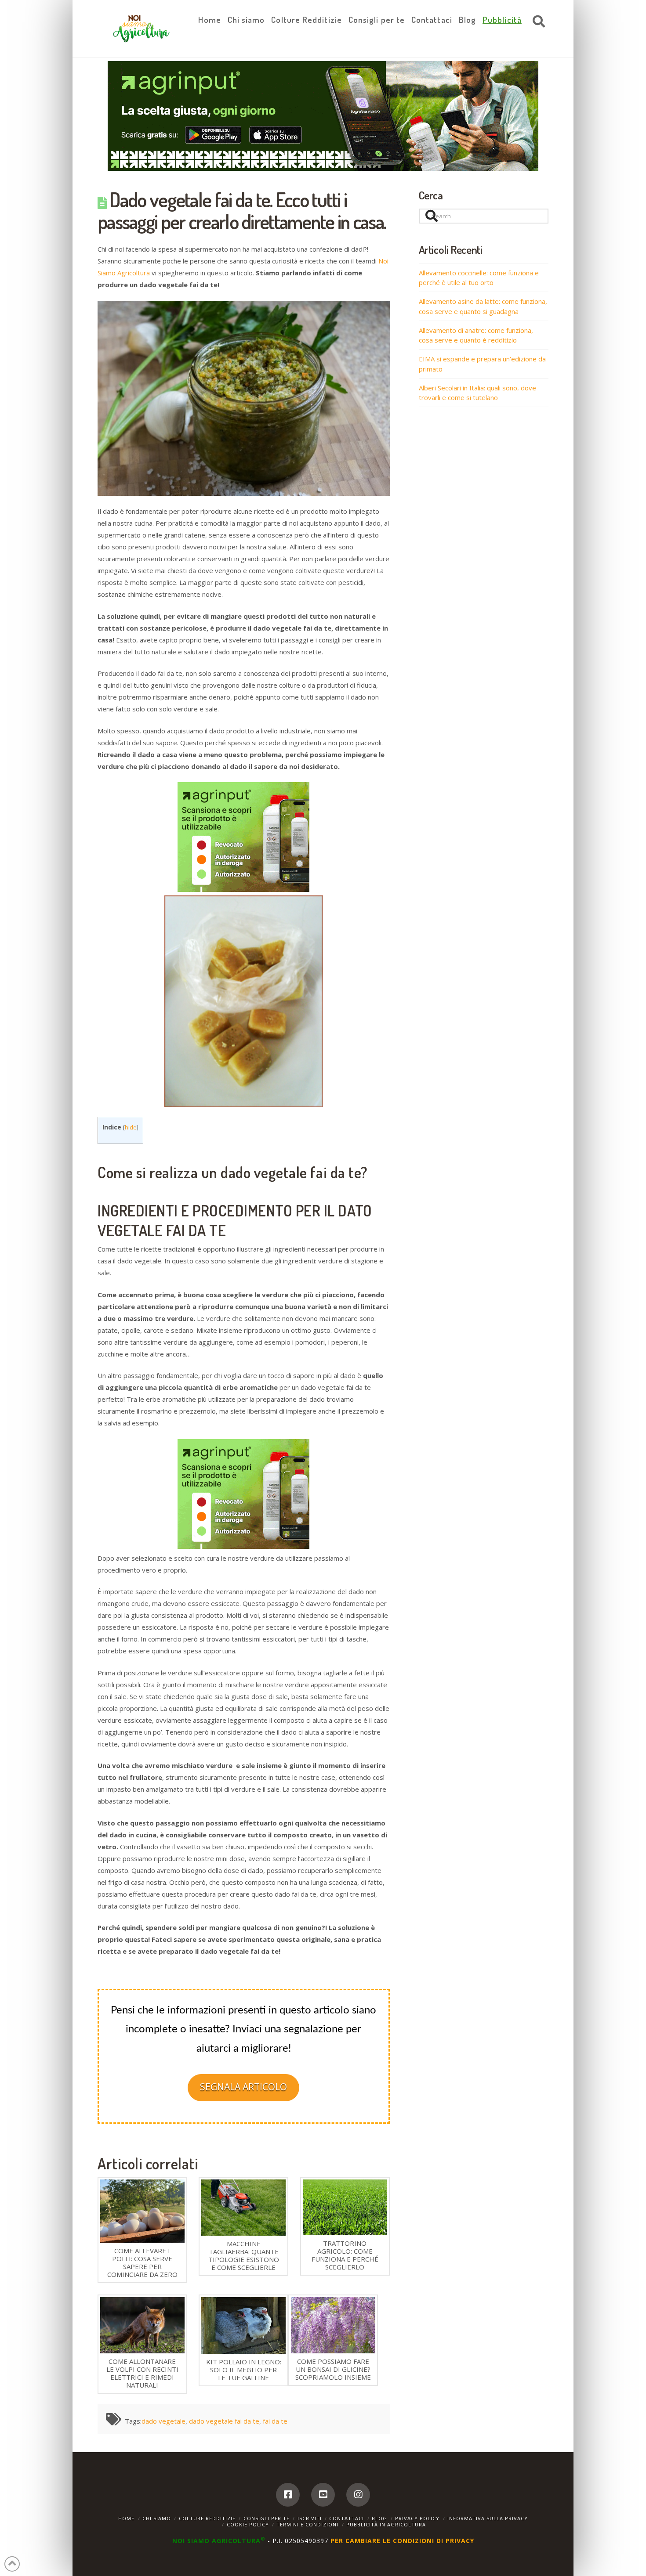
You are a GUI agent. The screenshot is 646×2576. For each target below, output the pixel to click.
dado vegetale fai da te (224, 2421)
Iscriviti (310, 2518)
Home (126, 2518)
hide (131, 1127)
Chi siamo (157, 2518)
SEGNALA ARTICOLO (243, 2087)
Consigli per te (267, 2518)
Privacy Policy (417, 2518)
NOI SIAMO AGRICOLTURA (219, 2541)
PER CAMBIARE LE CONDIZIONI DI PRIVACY (402, 2541)
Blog (379, 2518)
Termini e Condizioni (307, 2524)
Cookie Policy (248, 2524)
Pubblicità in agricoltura (386, 2524)
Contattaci (347, 2518)
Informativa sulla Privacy (488, 2518)
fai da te (275, 2421)
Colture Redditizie (207, 2518)
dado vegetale (163, 2421)
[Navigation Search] (537, 22)
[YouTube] (323, 2495)
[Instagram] (358, 2495)
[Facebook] (288, 2495)
